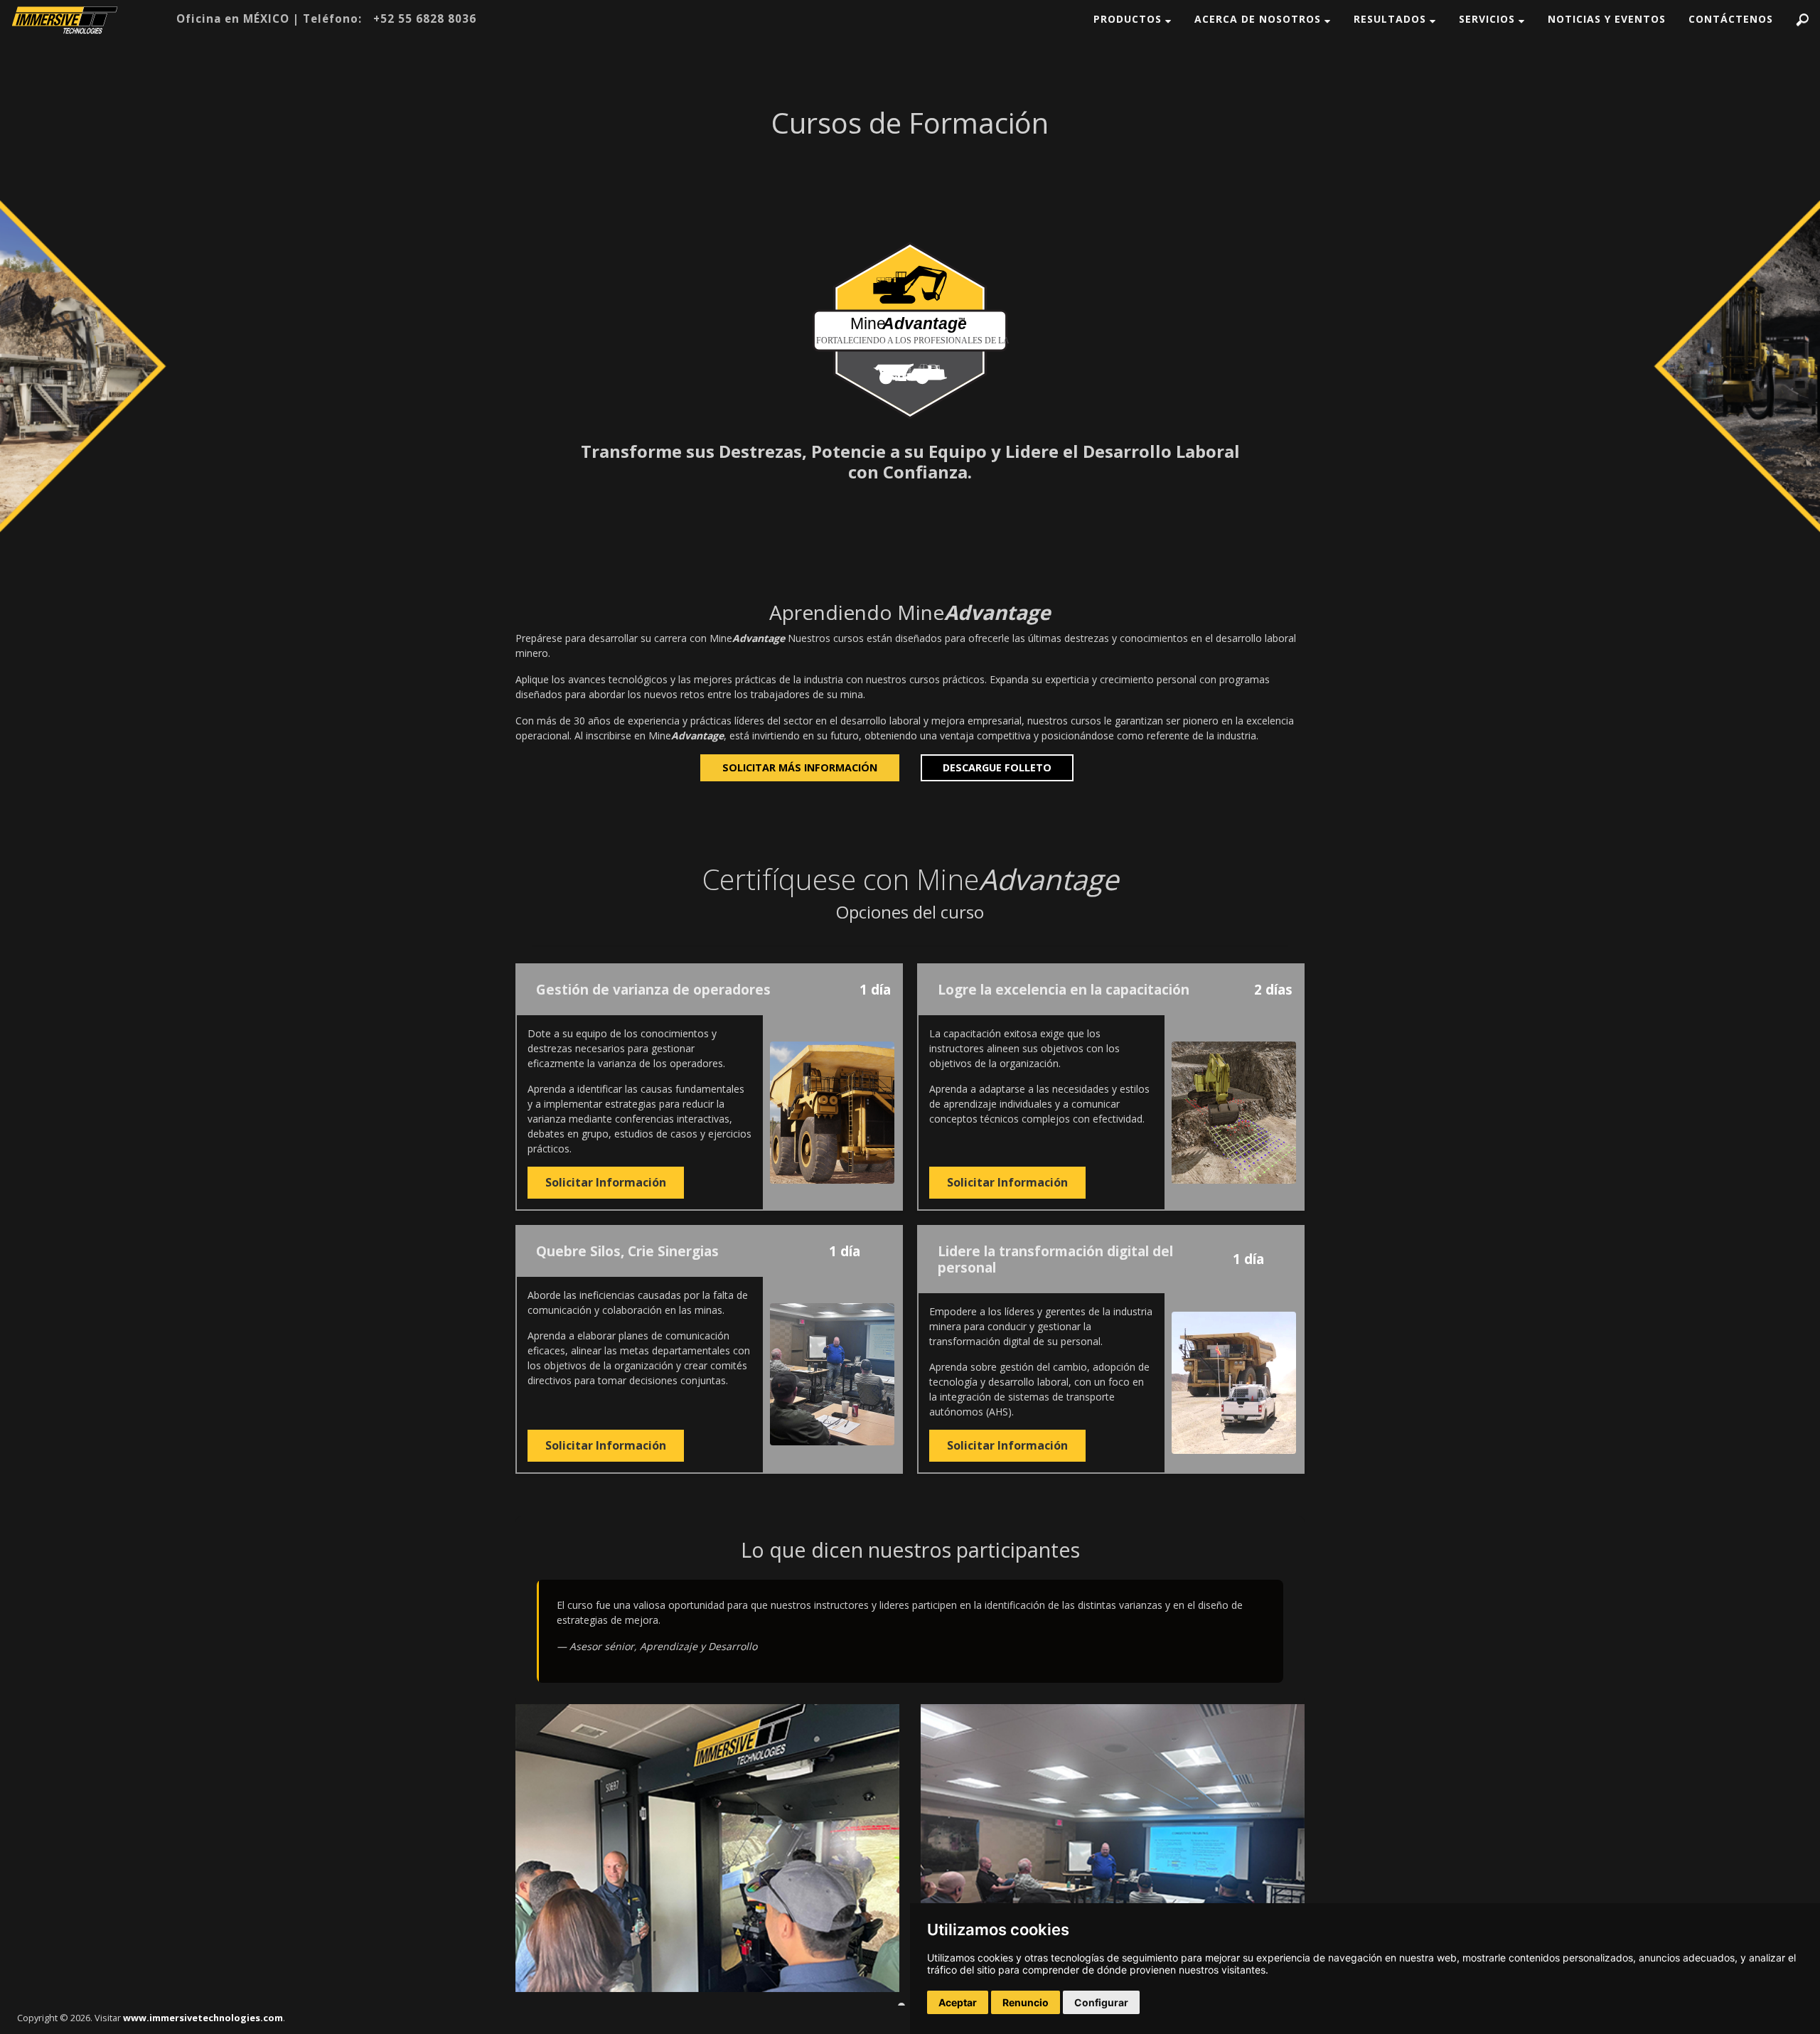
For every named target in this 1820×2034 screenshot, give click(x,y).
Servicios (1489, 19)
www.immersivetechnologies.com (203, 2018)
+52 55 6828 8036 (425, 18)
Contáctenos (1731, 19)
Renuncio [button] (1026, 2002)
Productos (1129, 19)
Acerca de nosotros (1259, 19)
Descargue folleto (997, 767)
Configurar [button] (1101, 2002)
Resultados (1392, 19)
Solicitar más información (800, 767)
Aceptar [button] (958, 2002)
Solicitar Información (606, 1182)
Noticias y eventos (1607, 19)
